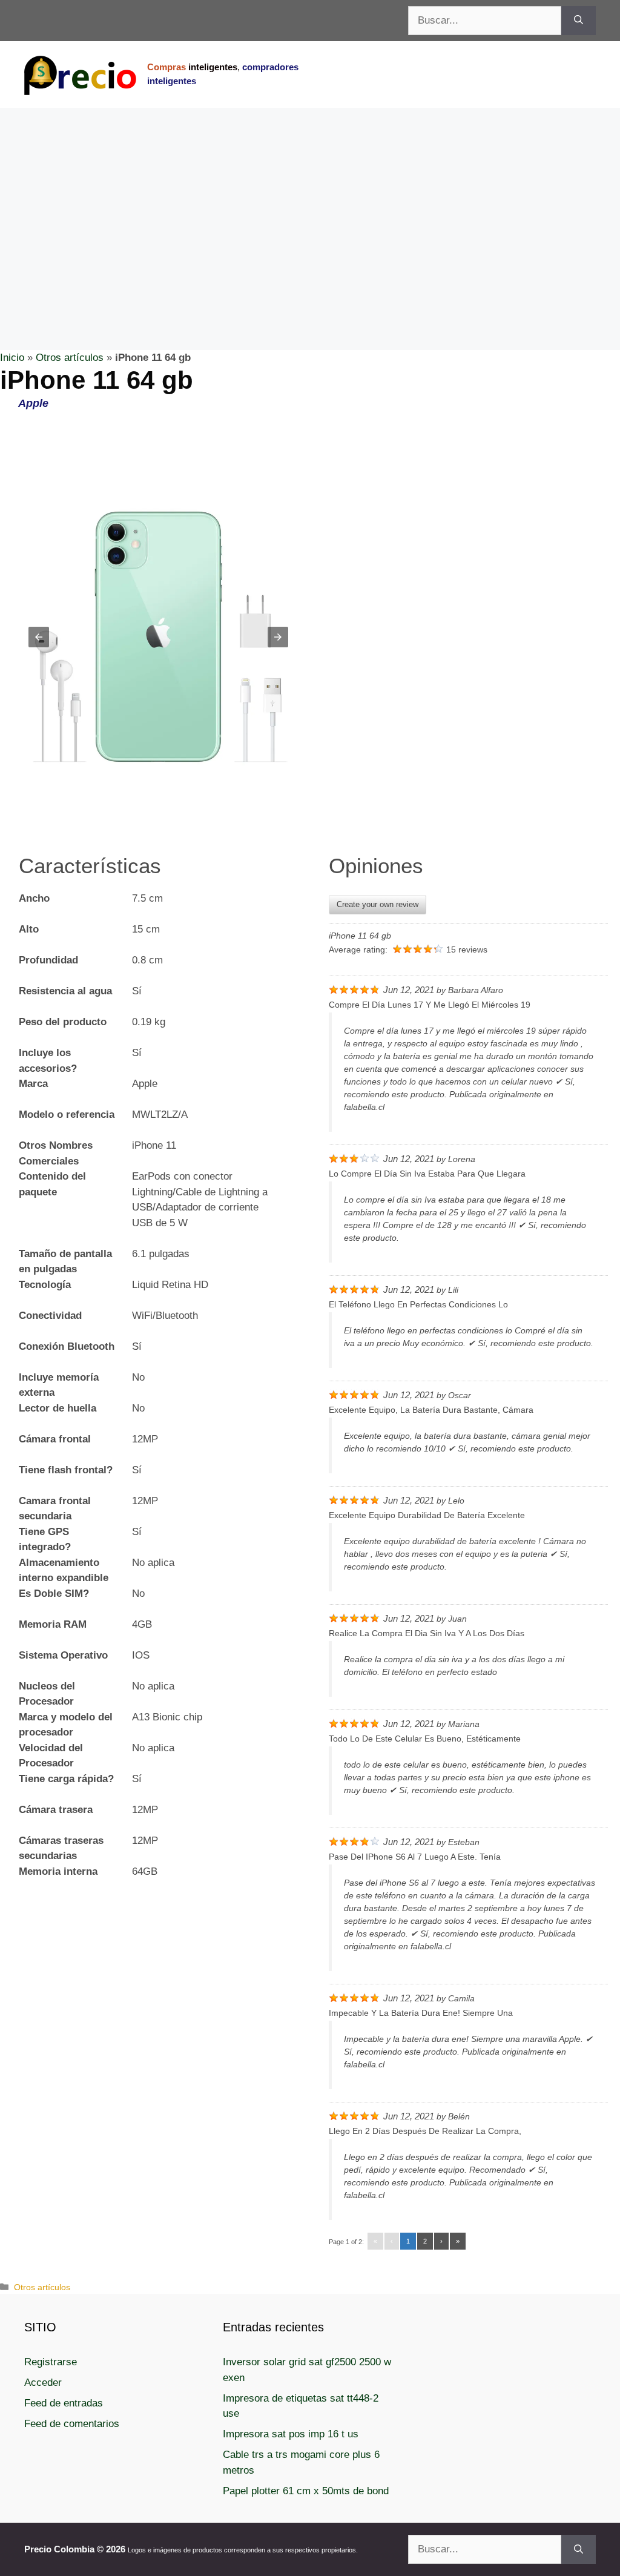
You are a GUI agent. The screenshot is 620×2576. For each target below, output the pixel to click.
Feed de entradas (64, 2403)
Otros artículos (70, 358)
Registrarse (51, 2362)
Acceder (43, 2383)
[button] (39, 637)
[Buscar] (579, 21)
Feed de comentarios (72, 2424)
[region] (310, 205)
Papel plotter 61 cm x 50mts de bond (306, 2491)
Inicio (12, 358)
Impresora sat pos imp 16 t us (291, 2434)
